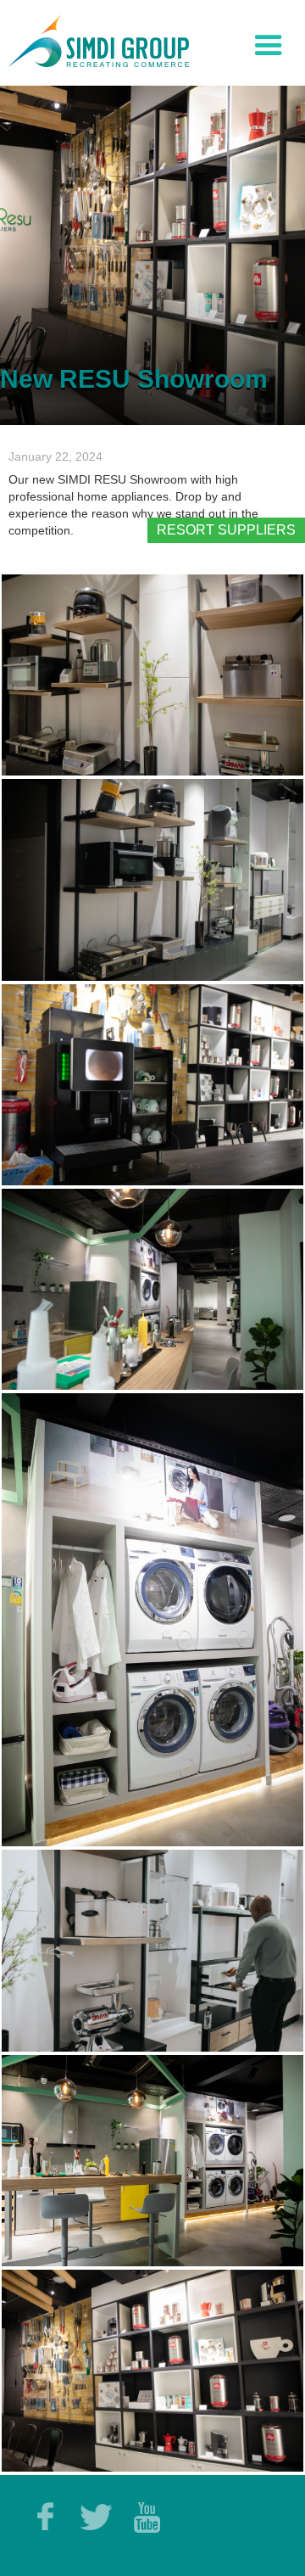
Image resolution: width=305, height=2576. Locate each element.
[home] (94, 39)
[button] (269, 42)
